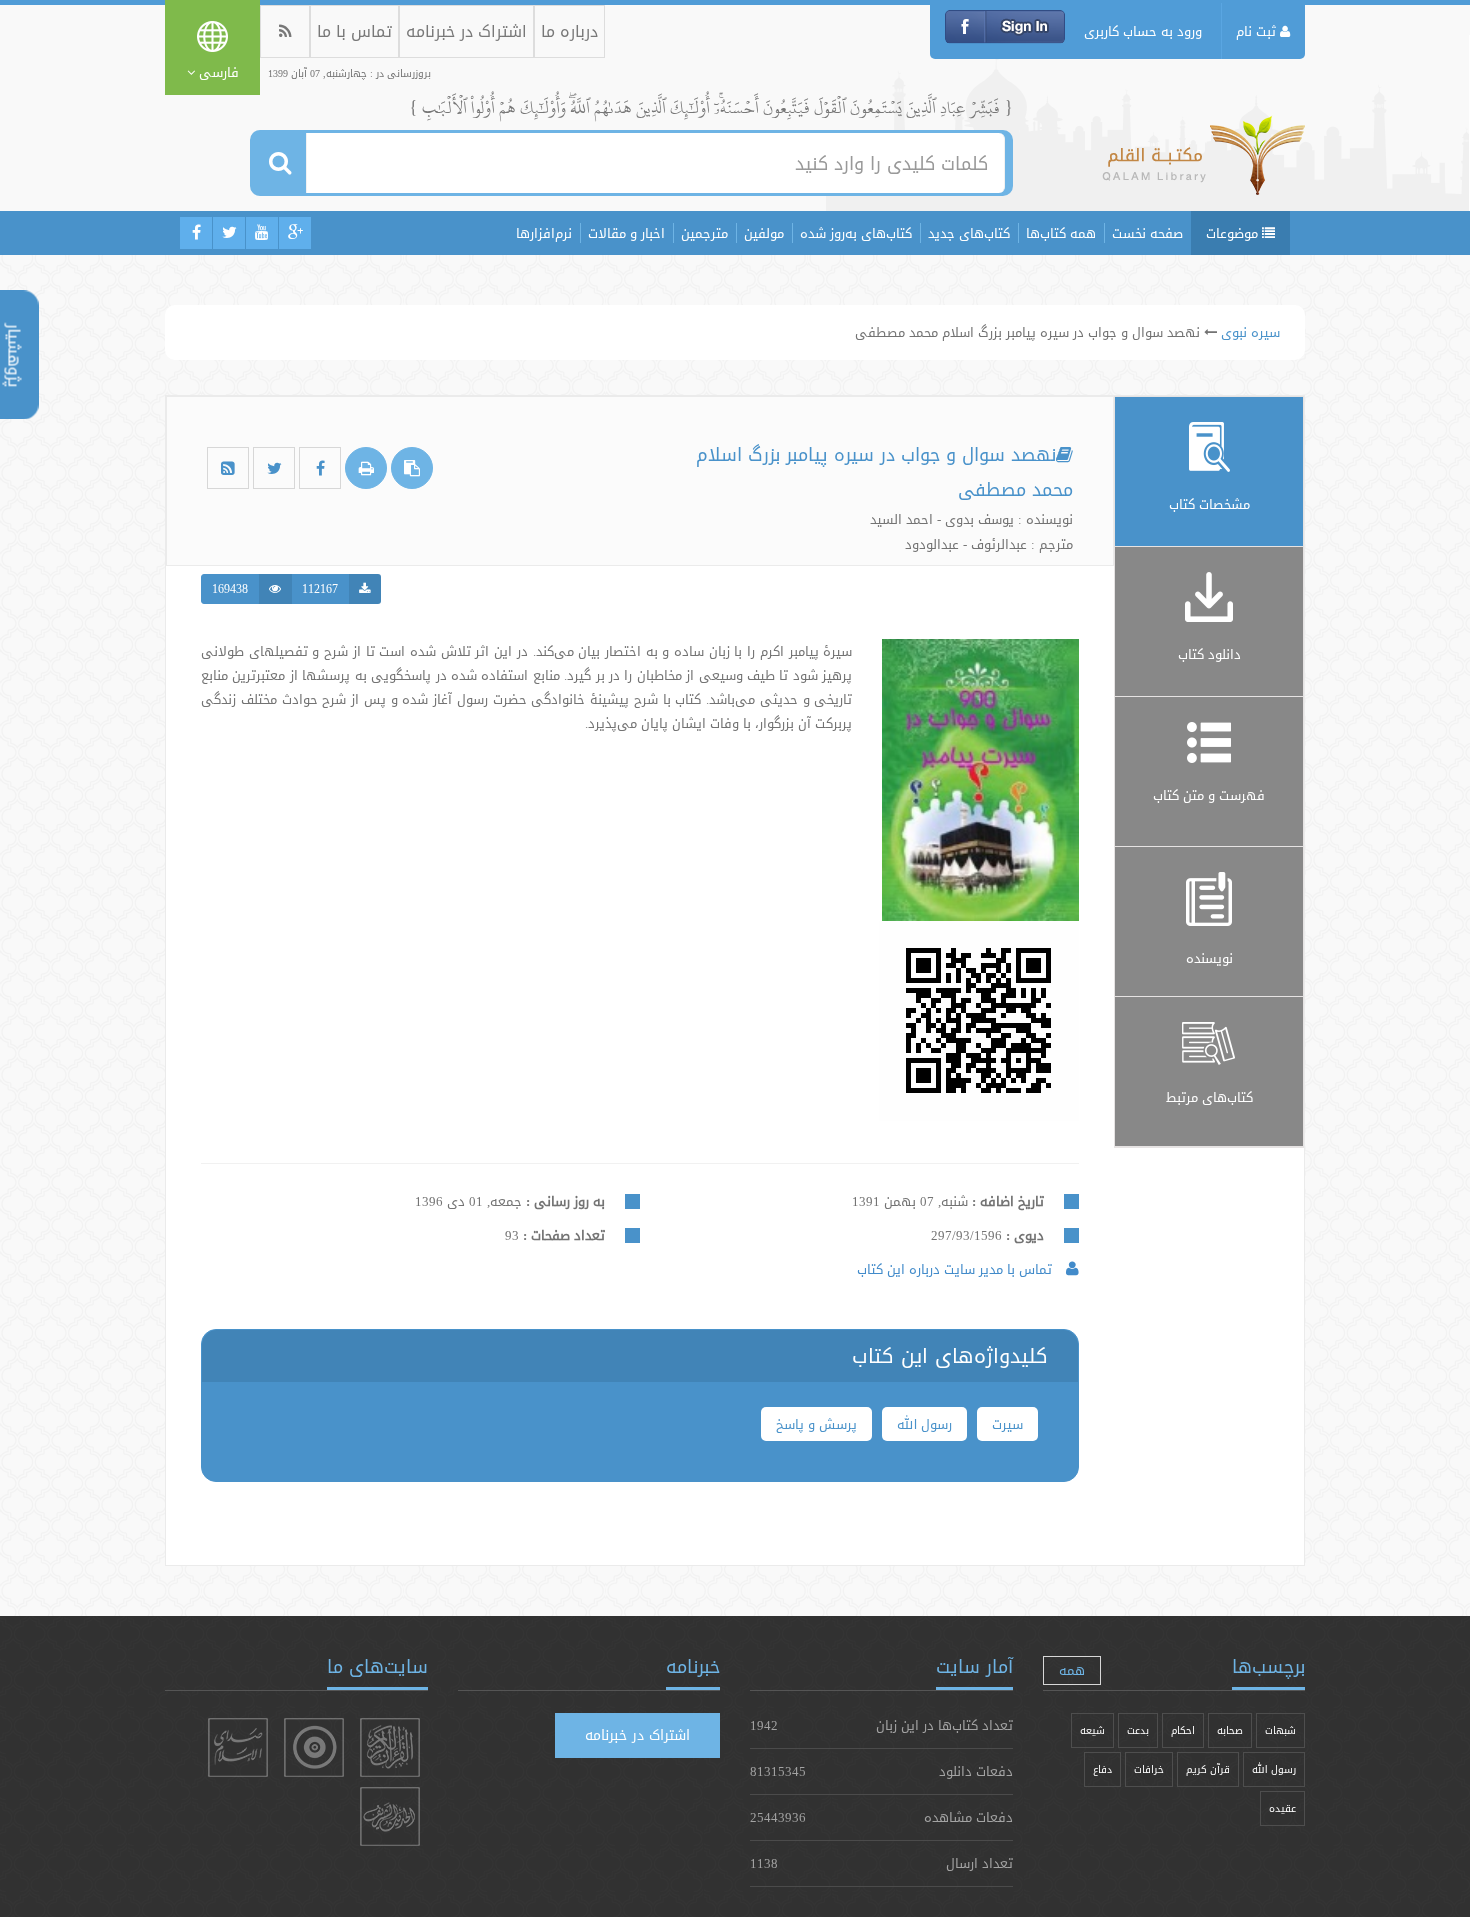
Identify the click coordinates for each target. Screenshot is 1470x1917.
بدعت (1138, 1730)
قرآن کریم (1208, 1769)
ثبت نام (1258, 31)
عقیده (1282, 1808)
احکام (1183, 1730)
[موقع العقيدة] (314, 1747)
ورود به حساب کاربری (1143, 31)
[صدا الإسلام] (238, 1747)
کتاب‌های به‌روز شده (856, 233)
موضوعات (1234, 233)
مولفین (764, 233)
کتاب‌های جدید (969, 233)
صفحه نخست (1147, 233)
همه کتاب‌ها (1061, 233)
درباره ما (569, 31)
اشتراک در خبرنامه (466, 31)
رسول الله (924, 1424)
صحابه (1230, 1730)
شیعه (1092, 1730)
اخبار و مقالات (626, 233)
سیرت (1007, 1424)
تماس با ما (354, 31)
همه (1072, 1670)
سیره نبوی (1250, 332)
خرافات (1149, 1769)
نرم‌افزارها (544, 233)
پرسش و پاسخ (816, 1424)
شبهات (1280, 1730)
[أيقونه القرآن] (390, 1747)
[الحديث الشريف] (390, 1816)
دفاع (1102, 1769)
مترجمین (704, 233)
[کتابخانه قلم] (1203, 165)
